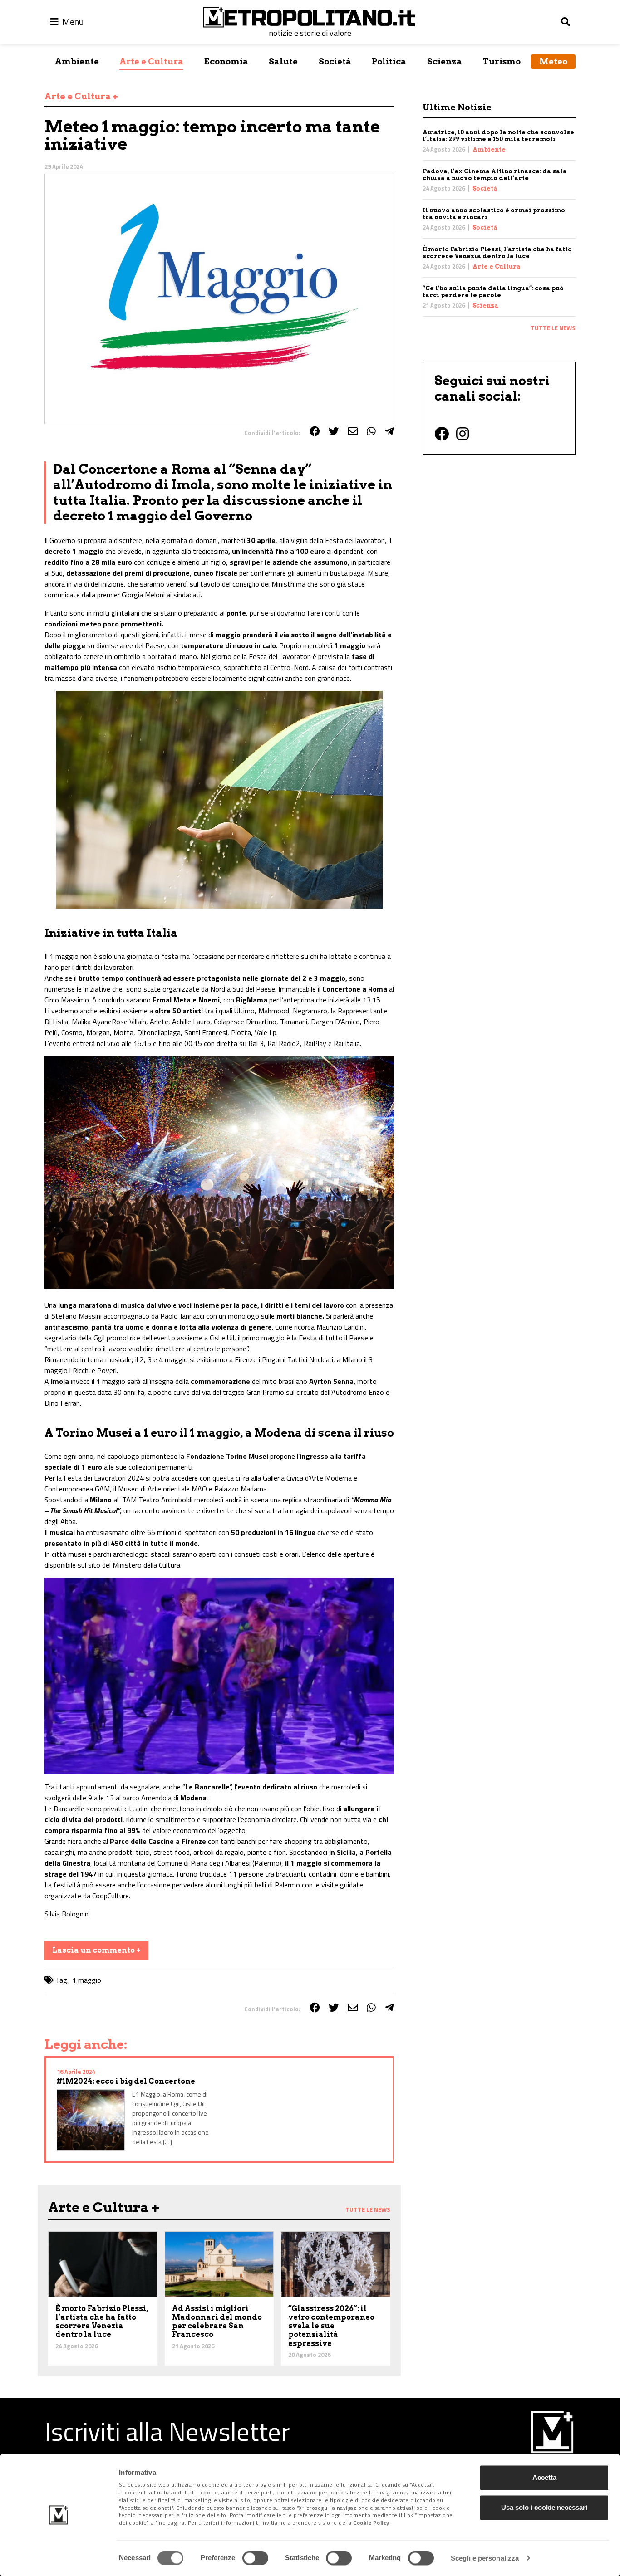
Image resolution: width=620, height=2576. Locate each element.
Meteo (553, 61)
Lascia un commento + (96, 1950)
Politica (389, 61)
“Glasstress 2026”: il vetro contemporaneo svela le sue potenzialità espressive (331, 2326)
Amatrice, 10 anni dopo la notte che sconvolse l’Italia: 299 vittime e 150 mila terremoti (498, 136)
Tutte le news (553, 328)
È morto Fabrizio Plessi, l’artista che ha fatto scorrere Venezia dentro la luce (497, 253)
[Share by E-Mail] (353, 431)
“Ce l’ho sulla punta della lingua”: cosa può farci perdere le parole (493, 292)
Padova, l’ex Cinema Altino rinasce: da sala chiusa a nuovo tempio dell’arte (495, 175)
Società (335, 61)
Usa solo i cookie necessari (544, 2507)
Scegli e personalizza (485, 2558)
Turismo (502, 61)
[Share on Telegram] (389, 431)
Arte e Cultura (151, 61)
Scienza (445, 61)
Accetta (544, 2477)
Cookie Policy (371, 2523)
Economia (226, 61)
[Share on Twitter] (334, 431)
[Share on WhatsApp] (371, 431)
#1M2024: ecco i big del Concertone (126, 2081)
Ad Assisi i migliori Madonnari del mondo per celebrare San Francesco (217, 2322)
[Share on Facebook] (315, 431)
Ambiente (77, 61)
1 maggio (87, 1980)
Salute (283, 61)
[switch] (255, 2558)
